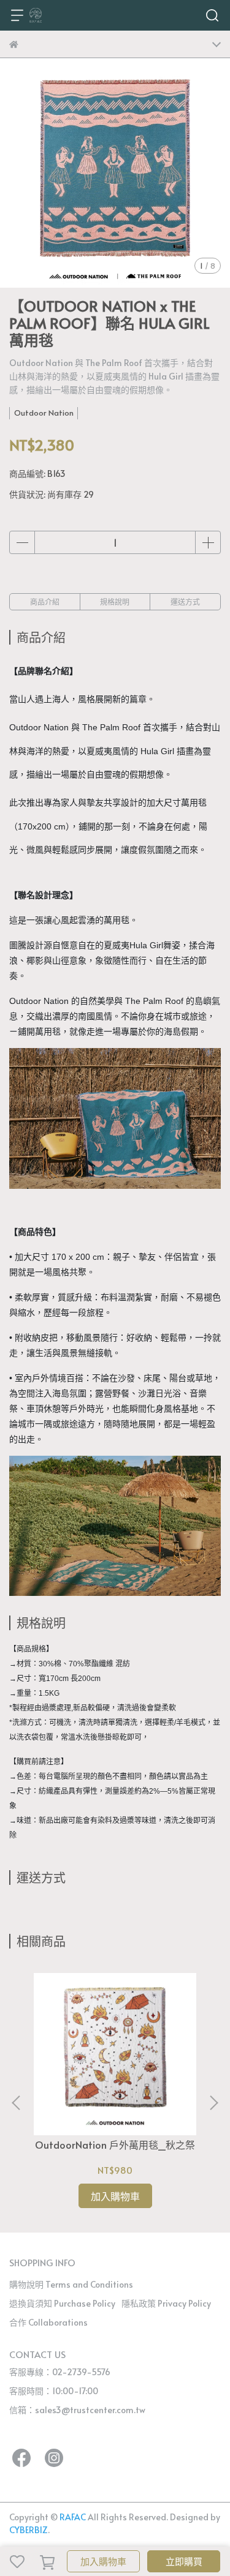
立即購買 (184, 2561)
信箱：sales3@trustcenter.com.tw (77, 2410)
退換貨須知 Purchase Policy (62, 2303)
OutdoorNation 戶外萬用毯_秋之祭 (115, 2144)
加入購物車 (103, 2561)
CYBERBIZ (29, 2530)
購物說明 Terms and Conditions (71, 2284)
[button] (213, 2103)
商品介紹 (45, 602)
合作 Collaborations (48, 2322)
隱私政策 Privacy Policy (166, 2303)
